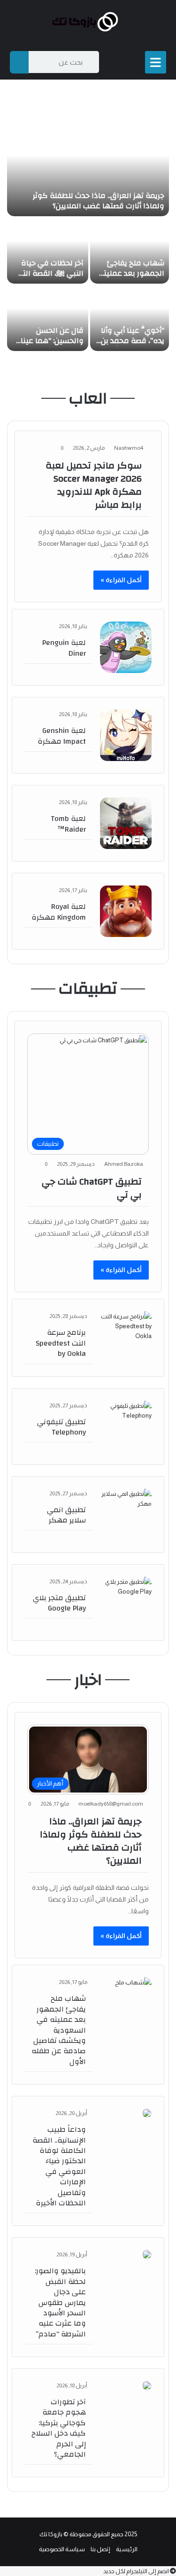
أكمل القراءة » (121, 580)
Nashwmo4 (129, 448)
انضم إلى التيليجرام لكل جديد (137, 2571)
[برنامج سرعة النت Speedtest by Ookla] (126, 1337)
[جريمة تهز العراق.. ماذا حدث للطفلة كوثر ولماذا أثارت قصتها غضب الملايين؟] (88, 169)
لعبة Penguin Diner (64, 648)
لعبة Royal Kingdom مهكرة (59, 912)
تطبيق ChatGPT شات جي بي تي (92, 1188)
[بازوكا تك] (88, 22)
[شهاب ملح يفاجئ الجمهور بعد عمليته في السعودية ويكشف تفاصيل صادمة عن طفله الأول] (130, 251)
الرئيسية (127, 2549)
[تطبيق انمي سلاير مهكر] (126, 1515)
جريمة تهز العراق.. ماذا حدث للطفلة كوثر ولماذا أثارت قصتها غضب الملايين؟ (99, 201)
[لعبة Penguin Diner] (126, 647)
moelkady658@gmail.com (111, 1804)
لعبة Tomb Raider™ (68, 824)
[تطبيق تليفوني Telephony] (126, 1427)
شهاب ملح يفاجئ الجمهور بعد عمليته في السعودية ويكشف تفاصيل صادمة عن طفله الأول (59, 2030)
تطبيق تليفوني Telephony (61, 1427)
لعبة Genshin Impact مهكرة (62, 736)
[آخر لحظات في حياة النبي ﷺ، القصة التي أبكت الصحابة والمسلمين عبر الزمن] (48, 251)
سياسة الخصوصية (62, 2549)
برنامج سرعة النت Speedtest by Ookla (61, 1343)
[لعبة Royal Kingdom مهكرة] (126, 911)
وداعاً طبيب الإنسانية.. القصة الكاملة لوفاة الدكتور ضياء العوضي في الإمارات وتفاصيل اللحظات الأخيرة (59, 2166)
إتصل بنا (100, 2549)
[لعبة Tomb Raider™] (126, 823)
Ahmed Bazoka (124, 1164)
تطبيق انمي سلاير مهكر (66, 1515)
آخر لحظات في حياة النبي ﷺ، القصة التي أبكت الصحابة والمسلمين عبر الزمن (49, 279)
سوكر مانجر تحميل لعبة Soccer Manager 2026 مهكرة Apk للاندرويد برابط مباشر (94, 485)
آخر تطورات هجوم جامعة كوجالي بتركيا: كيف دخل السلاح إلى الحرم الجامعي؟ (59, 2428)
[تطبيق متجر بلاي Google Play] (126, 1603)
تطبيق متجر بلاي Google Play (59, 1603)
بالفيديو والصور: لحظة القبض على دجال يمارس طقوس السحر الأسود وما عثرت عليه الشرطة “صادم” (60, 2302)
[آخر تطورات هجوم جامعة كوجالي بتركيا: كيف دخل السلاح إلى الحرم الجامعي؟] (147, 2386)
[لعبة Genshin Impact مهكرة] (126, 735)
